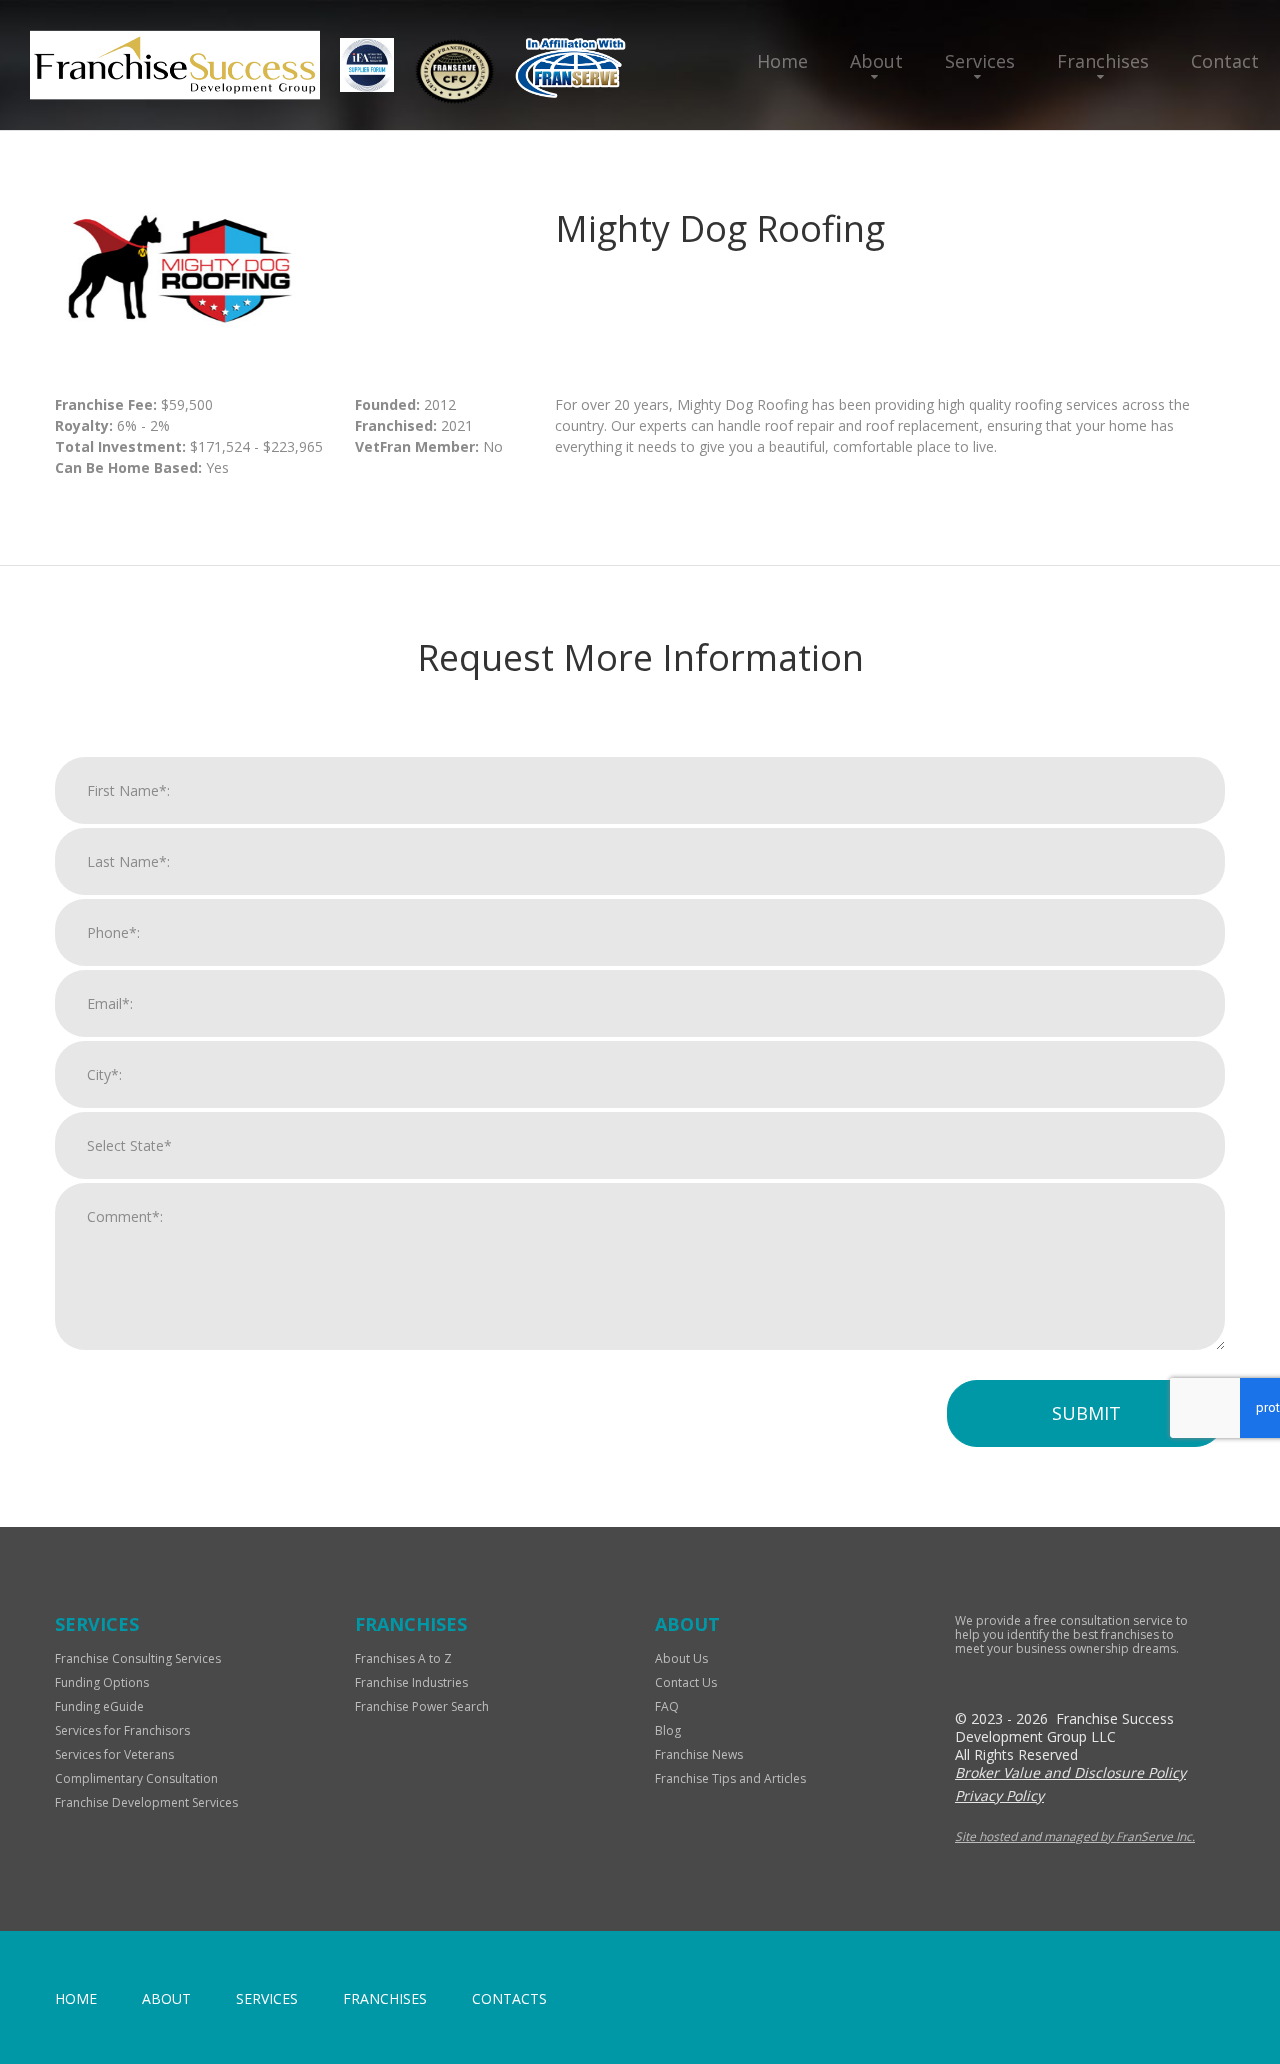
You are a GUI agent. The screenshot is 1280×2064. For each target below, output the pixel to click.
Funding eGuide (99, 1706)
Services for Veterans (114, 1754)
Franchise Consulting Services (138, 1658)
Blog (668, 1730)
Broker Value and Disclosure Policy (1070, 1772)
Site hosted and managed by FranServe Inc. (1075, 1836)
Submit (1086, 1413)
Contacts (509, 1998)
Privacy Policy (999, 1795)
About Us (681, 1658)
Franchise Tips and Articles (730, 1778)
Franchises (1103, 61)
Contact (1225, 61)
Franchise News (699, 1754)
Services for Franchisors (122, 1730)
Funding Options (102, 1682)
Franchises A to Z (403, 1658)
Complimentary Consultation (136, 1778)
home (76, 1998)
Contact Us (686, 1682)
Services (980, 61)
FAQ (667, 1706)
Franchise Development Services (146, 1802)
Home (782, 61)
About (876, 61)
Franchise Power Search (422, 1706)
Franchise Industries (411, 1682)
